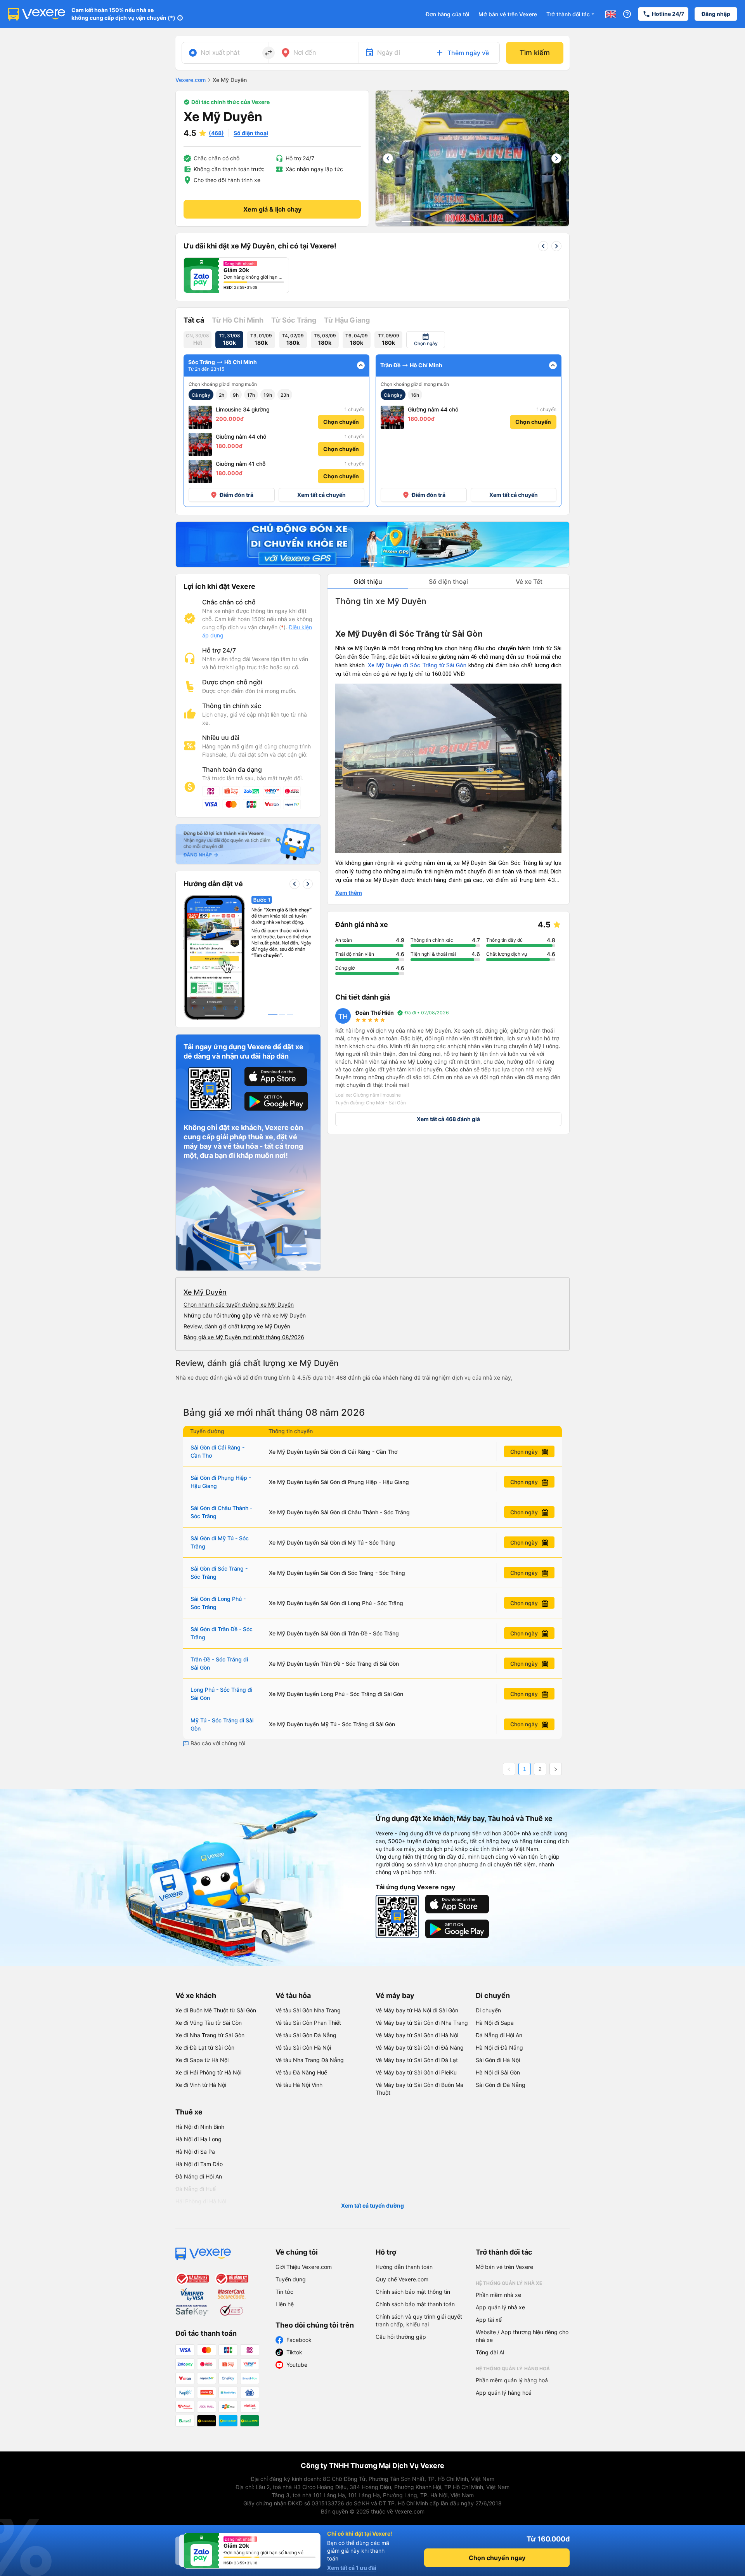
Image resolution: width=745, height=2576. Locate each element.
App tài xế (489, 2320)
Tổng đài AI (490, 2352)
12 (470, 221)
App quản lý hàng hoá (504, 2393)
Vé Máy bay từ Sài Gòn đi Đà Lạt (417, 2060)
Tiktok (294, 2352)
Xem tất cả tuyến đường (372, 2205)
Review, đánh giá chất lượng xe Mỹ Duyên (237, 1326)
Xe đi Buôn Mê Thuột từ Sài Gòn (216, 2010)
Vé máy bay (395, 1995)
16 (501, 221)
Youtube (297, 2365)
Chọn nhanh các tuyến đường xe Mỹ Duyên (239, 1304)
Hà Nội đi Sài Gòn (498, 2072)
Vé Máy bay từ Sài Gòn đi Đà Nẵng (420, 2047)
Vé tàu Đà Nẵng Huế (301, 2072)
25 (468, 230)
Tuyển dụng (291, 2279)
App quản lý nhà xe (500, 2307)
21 (540, 221)
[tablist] (448, 582)
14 (485, 221)
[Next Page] (556, 1769)
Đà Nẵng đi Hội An (499, 2035)
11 (462, 221)
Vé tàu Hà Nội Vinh (299, 2085)
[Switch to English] (611, 14)
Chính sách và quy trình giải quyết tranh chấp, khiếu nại (419, 2320)
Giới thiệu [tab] (368, 582)
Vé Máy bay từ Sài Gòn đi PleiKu (416, 2072)
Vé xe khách (196, 1995)
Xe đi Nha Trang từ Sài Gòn (210, 2035)
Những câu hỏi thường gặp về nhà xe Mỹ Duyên (245, 1315)
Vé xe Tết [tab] (529, 582)
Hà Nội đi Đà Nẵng (499, 2047)
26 (476, 230)
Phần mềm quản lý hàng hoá (512, 2380)
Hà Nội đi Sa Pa (195, 2152)
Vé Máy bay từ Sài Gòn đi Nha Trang (422, 2023)
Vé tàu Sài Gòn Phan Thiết (308, 2023)
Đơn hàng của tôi (447, 14)
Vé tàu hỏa (293, 1995)
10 (454, 221)
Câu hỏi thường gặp (401, 2337)
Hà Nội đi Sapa (495, 2023)
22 (547, 221)
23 (555, 221)
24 (563, 221)
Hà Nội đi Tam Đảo (199, 2164)
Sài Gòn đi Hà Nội (498, 2060)
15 (493, 221)
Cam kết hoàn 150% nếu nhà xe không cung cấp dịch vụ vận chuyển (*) (123, 14)
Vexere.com (191, 80)
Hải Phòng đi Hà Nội (201, 2201)
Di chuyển (493, 1995)
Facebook (299, 2340)
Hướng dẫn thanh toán (404, 2267)
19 (524, 221)
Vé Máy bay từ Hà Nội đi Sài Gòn (417, 2010)
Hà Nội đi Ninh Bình (200, 2127)
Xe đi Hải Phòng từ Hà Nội (208, 2072)
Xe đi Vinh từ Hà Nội (201, 2085)
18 (516, 221)
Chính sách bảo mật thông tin (413, 2292)
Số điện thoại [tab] (448, 582)
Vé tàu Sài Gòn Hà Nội (303, 2047)
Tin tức (284, 2292)
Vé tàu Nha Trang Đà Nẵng (310, 2060)
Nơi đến (305, 52)
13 (478, 221)
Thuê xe (189, 2112)
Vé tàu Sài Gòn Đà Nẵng (306, 2035)
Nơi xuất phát (220, 52)
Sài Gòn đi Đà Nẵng (501, 2085)
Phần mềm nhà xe (498, 2295)
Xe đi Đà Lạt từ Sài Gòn (205, 2047)
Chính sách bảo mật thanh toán (415, 2304)
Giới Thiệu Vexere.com (304, 2267)
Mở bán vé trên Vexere (508, 14)
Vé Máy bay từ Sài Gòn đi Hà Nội (417, 2035)
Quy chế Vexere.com (402, 2279)
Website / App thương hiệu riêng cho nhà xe (522, 2336)
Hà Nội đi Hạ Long (198, 2139)
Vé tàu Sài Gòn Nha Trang (308, 2010)
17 (509, 221)
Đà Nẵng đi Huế (196, 2189)
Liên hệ (285, 2304)
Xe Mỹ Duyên (205, 1292)
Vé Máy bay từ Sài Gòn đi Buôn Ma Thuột (419, 2089)
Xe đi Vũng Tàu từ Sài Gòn (209, 2023)
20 (532, 221)
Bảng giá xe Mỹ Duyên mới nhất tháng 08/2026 (244, 1337)
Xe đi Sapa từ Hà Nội (202, 2060)
